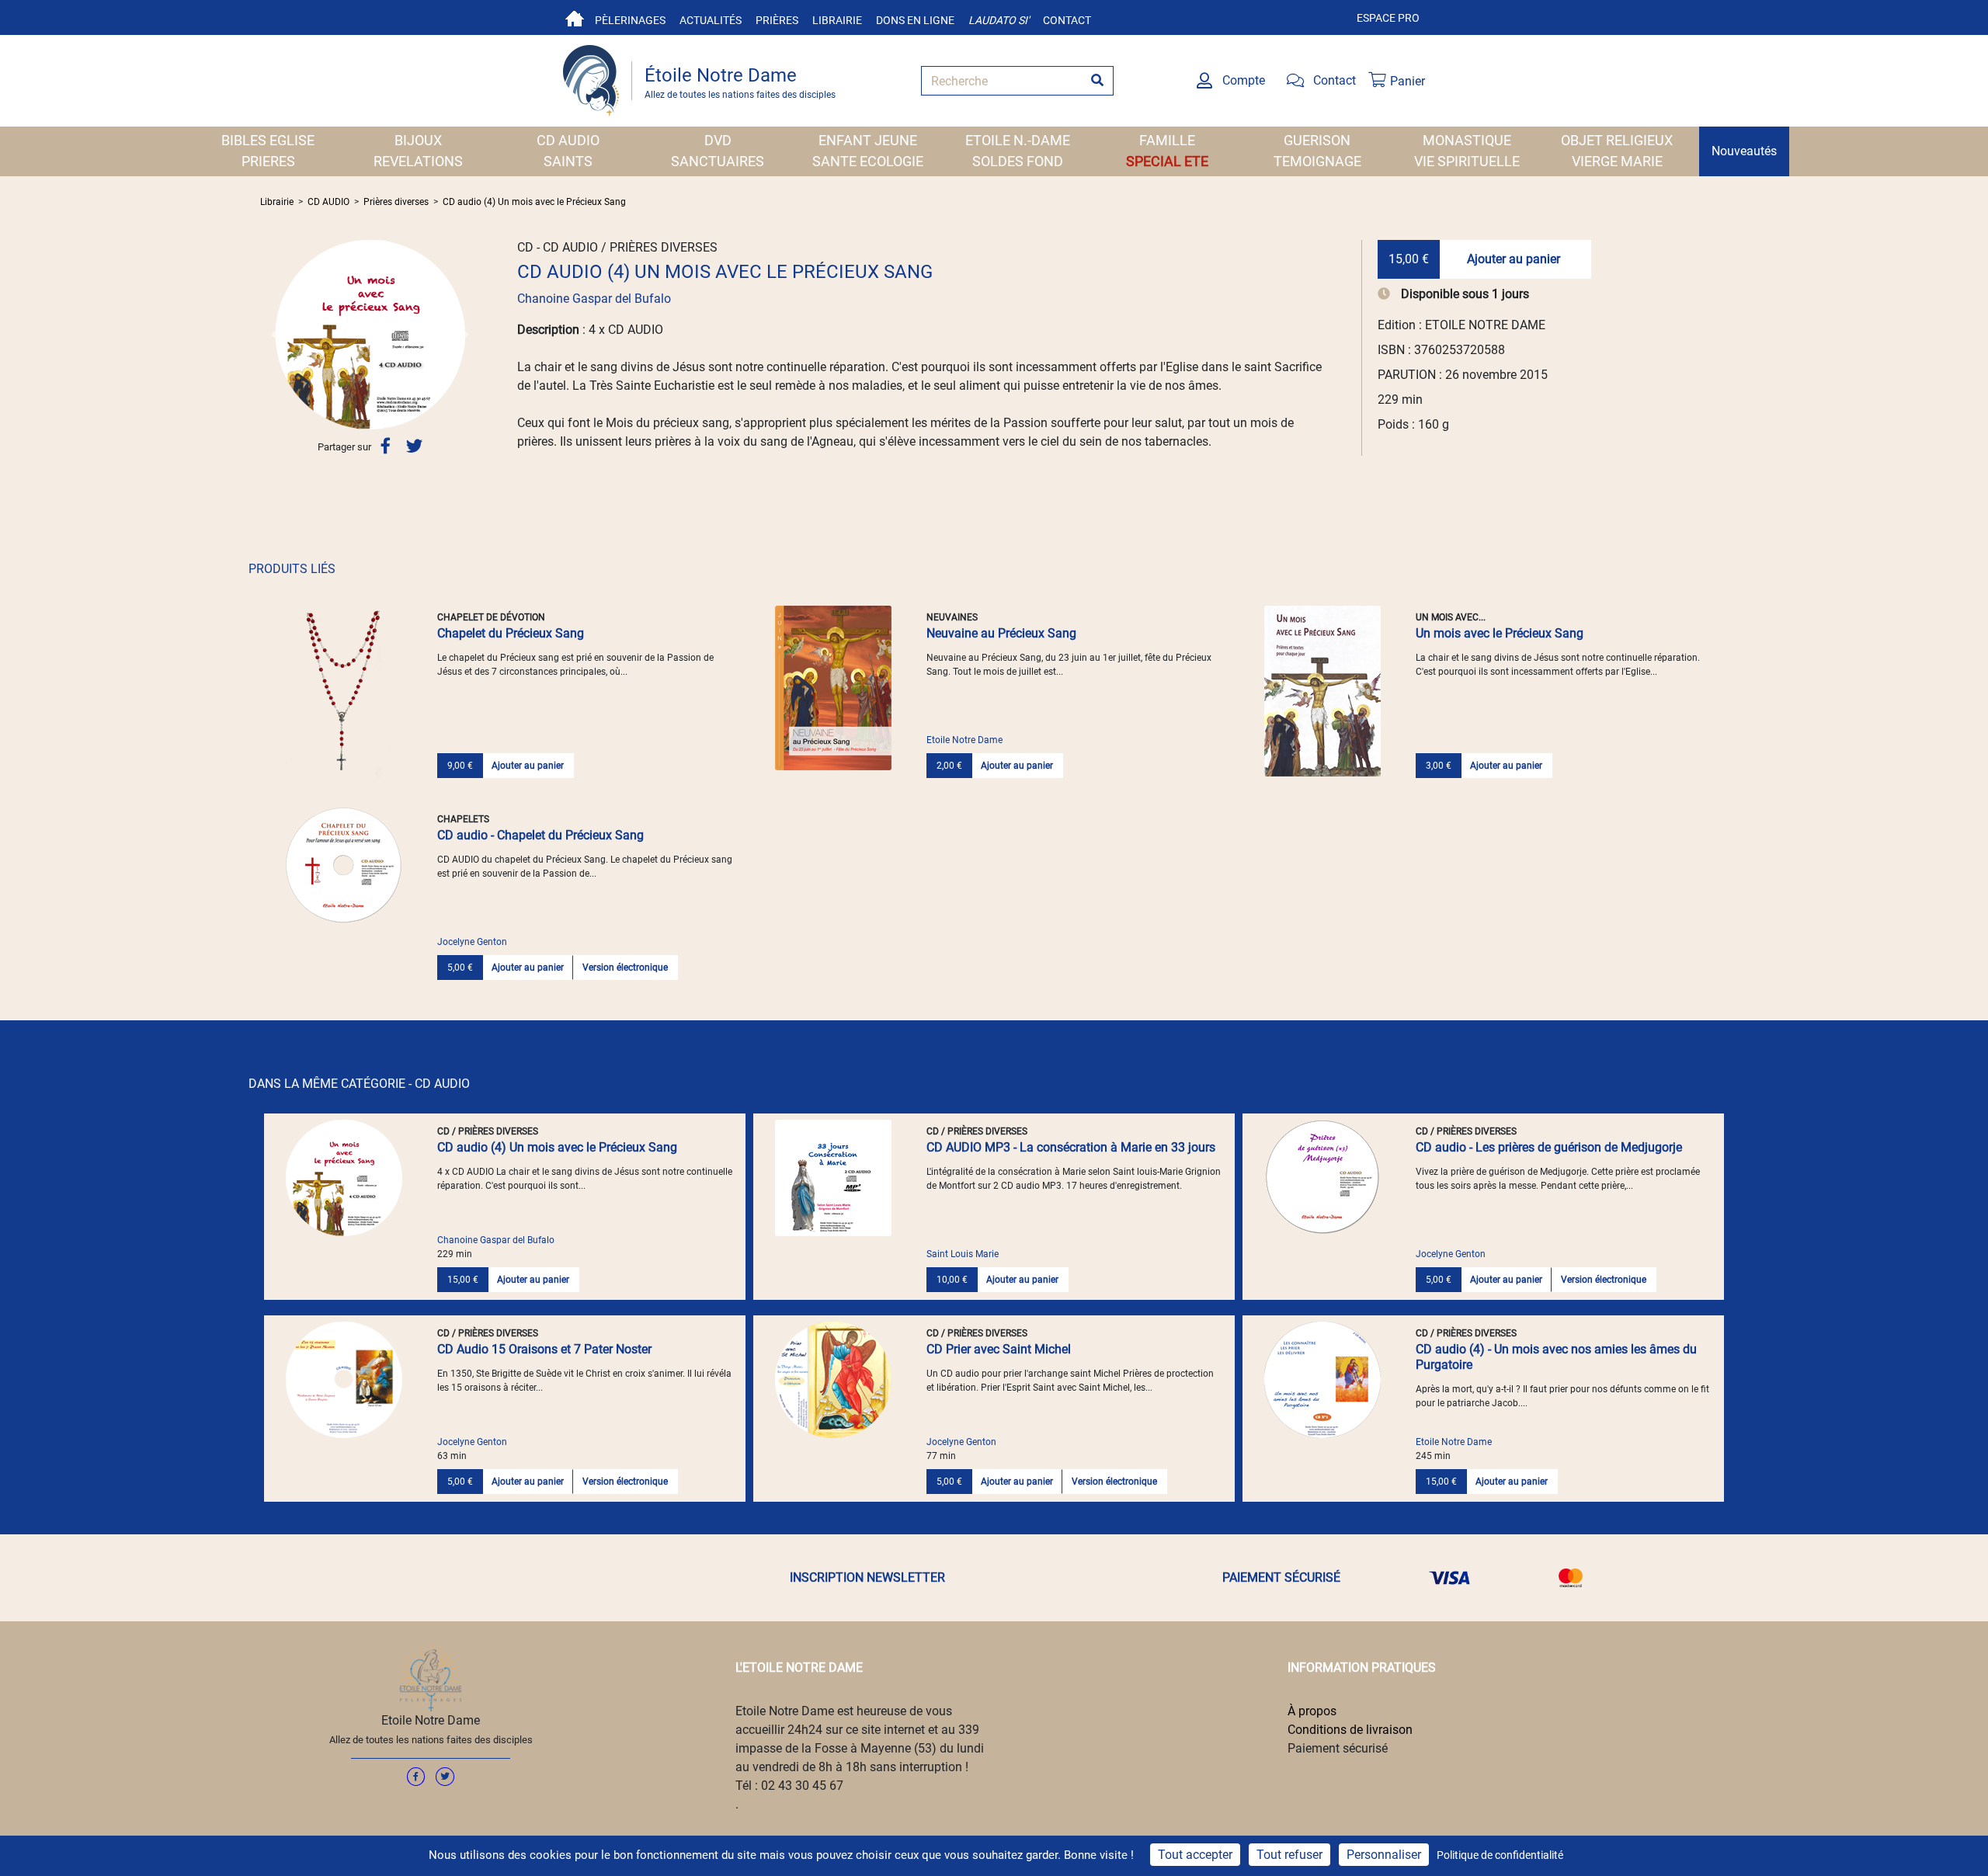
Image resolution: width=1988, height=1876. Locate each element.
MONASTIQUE (1467, 140)
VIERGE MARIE (1617, 161)
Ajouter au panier (1514, 259)
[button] (276, 335)
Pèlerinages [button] (630, 20)
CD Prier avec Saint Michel (999, 1349)
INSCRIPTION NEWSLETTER (867, 1577)
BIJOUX (418, 140)
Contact (1067, 20)
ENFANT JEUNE (868, 140)
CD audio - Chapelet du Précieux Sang (540, 835)
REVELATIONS (418, 161)
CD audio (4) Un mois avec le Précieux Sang (534, 202)
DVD (718, 140)
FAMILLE (1167, 140)
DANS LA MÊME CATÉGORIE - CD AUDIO (359, 1084)
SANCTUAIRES (718, 161)
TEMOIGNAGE (1317, 161)
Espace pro (1388, 18)
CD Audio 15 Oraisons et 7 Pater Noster (544, 1349)
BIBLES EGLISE (268, 140)
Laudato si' (999, 20)
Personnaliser (1384, 1855)
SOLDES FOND (1018, 161)
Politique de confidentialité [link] (1500, 1855)
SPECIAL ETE (1167, 161)
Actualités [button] (711, 20)
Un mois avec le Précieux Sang (1500, 633)
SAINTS (568, 161)
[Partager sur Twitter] (414, 446)
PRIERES (268, 161)
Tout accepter (1195, 1855)
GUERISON (1317, 140)
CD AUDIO (568, 140)
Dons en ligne (915, 20)
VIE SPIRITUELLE (1467, 161)
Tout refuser (1289, 1855)
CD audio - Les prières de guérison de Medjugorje (1549, 1147)
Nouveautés (1744, 151)
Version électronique (625, 968)
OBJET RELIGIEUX (1617, 140)
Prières (777, 20)
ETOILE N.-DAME (1018, 140)
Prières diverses (396, 202)
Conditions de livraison (1350, 1730)
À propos (1312, 1711)
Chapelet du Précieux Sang (511, 633)
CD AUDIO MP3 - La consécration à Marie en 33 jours (1071, 1147)
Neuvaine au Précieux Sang (1001, 633)
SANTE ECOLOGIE (868, 161)
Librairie (837, 20)
